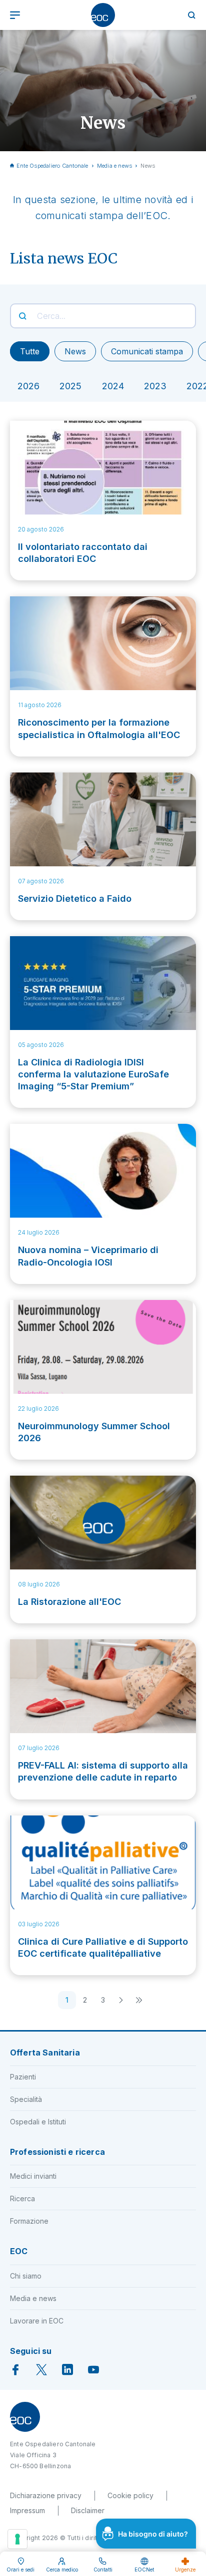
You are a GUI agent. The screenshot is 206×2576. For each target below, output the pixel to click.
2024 (113, 386)
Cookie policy (130, 2495)
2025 (70, 386)
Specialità (26, 2099)
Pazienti (23, 2077)
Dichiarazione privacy (46, 2495)
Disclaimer (88, 2510)
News (75, 351)
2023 (155, 386)
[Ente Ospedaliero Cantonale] (103, 15)
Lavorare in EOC (37, 2321)
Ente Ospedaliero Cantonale (52, 166)
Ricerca (22, 2198)
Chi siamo (26, 2276)
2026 (28, 386)
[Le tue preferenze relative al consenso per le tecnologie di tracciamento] (17, 2539)
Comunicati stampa (147, 351)
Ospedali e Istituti (38, 2122)
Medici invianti (33, 2176)
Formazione (29, 2221)
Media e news (115, 166)
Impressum (27, 2510)
